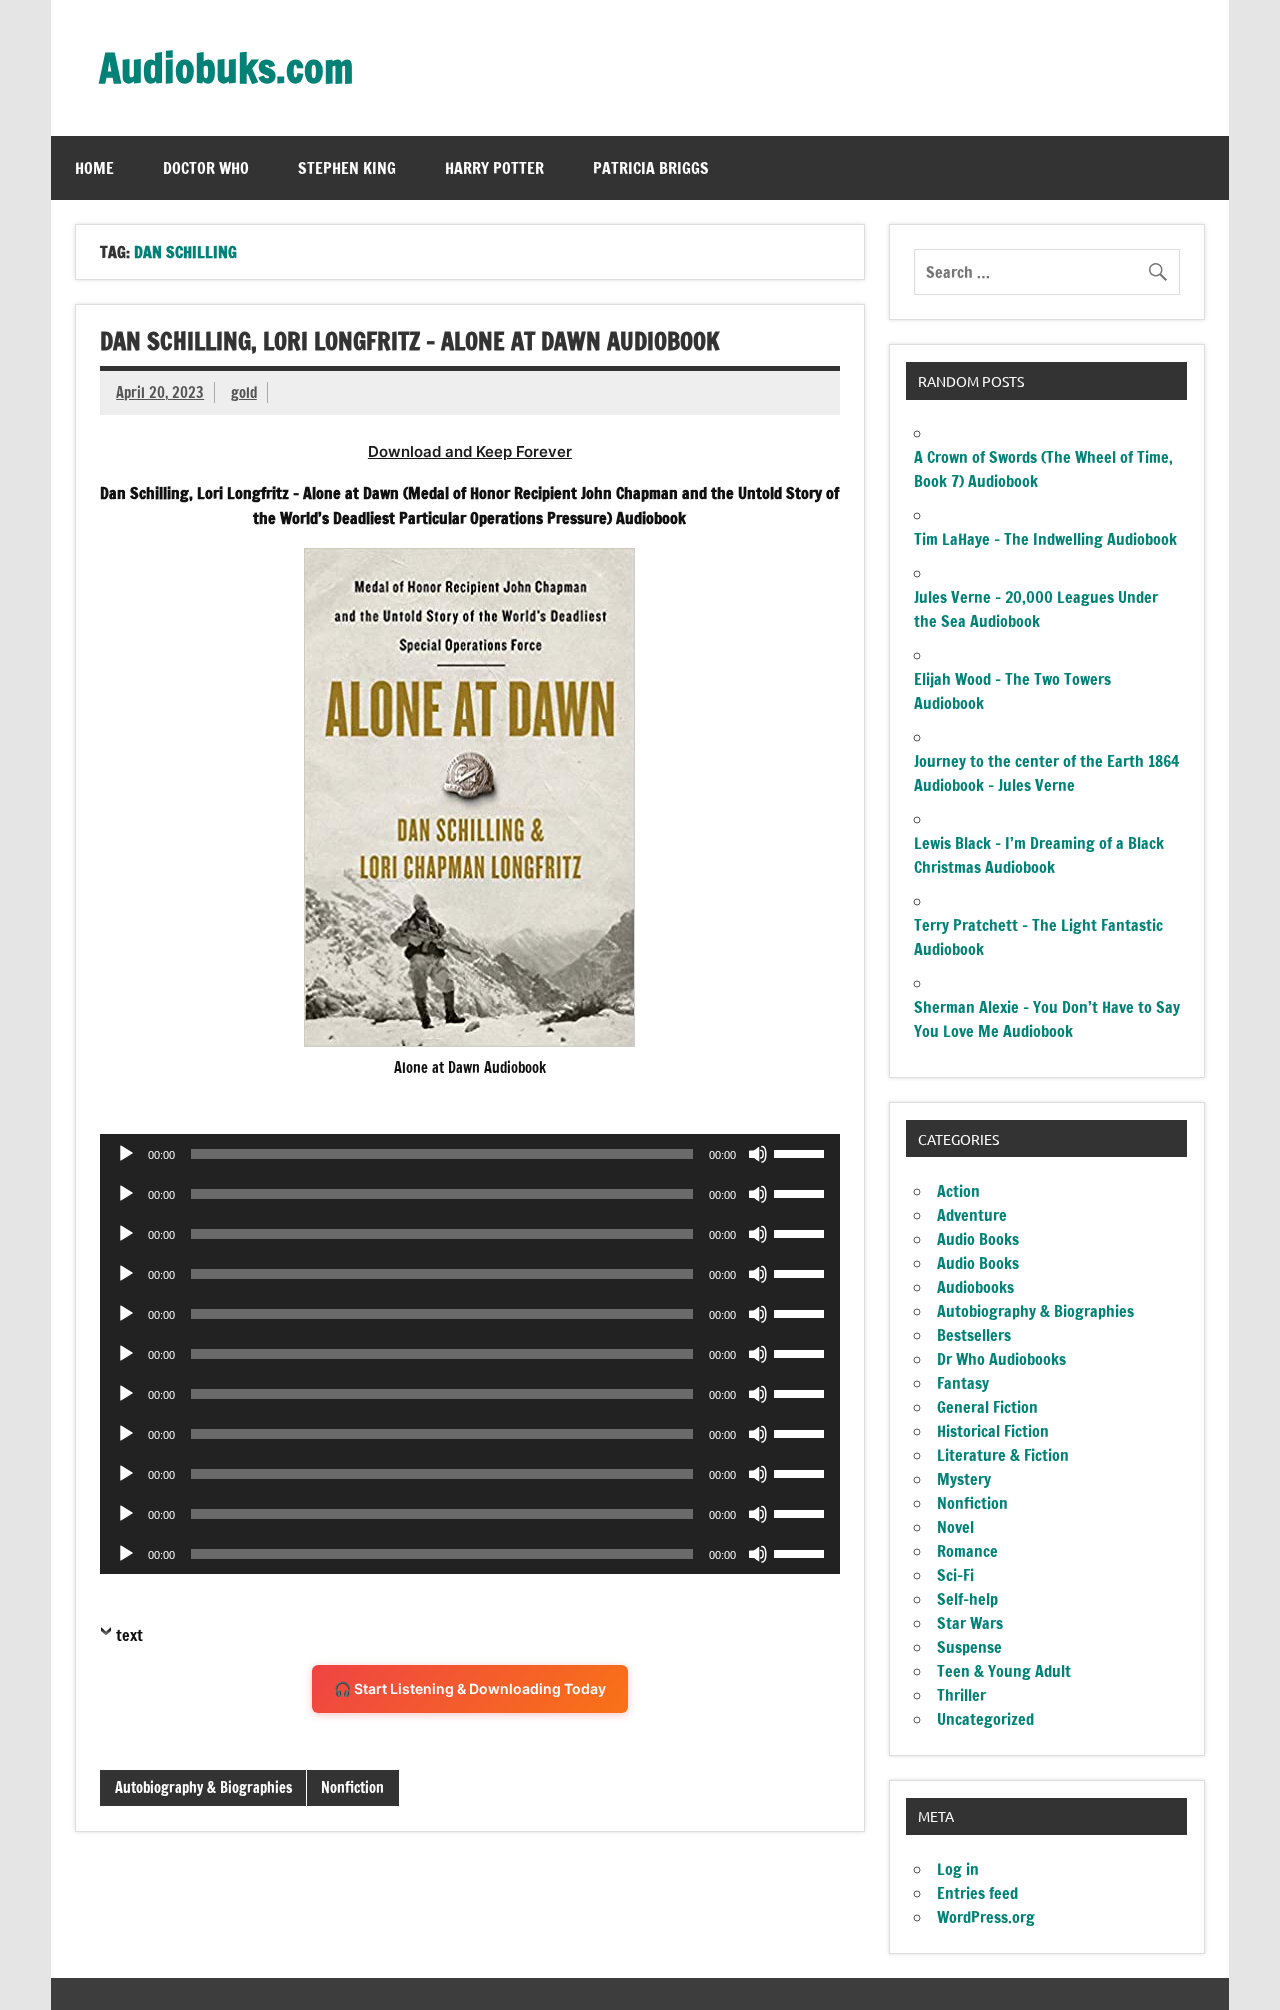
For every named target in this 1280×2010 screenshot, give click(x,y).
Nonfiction (352, 1787)
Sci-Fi (955, 1575)
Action (958, 1191)
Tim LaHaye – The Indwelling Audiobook (1045, 539)
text (129, 1635)
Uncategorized (985, 1719)
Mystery (964, 1479)
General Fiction (987, 1407)
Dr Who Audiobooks (1001, 1359)
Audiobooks (975, 1287)
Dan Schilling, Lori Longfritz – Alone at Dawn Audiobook (410, 341)
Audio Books (978, 1239)
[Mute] (758, 1154)
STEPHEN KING (347, 168)
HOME (94, 168)
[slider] (802, 1152)
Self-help (967, 1599)
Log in (958, 1869)
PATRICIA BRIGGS (651, 168)
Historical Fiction (993, 1431)
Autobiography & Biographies (203, 1787)
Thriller (961, 1695)
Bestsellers (974, 1335)
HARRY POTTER (494, 168)
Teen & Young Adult (1004, 1671)
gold (244, 392)
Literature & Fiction (1003, 1455)
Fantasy (963, 1383)
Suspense (969, 1647)
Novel (955, 1527)
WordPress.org (986, 1917)
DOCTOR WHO (206, 168)
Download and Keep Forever (470, 451)
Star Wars (970, 1623)
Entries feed (977, 1893)
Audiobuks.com (226, 67)
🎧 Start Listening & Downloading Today (470, 1688)
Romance (967, 1551)
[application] (469, 1154)
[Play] (126, 1154)
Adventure (972, 1215)
